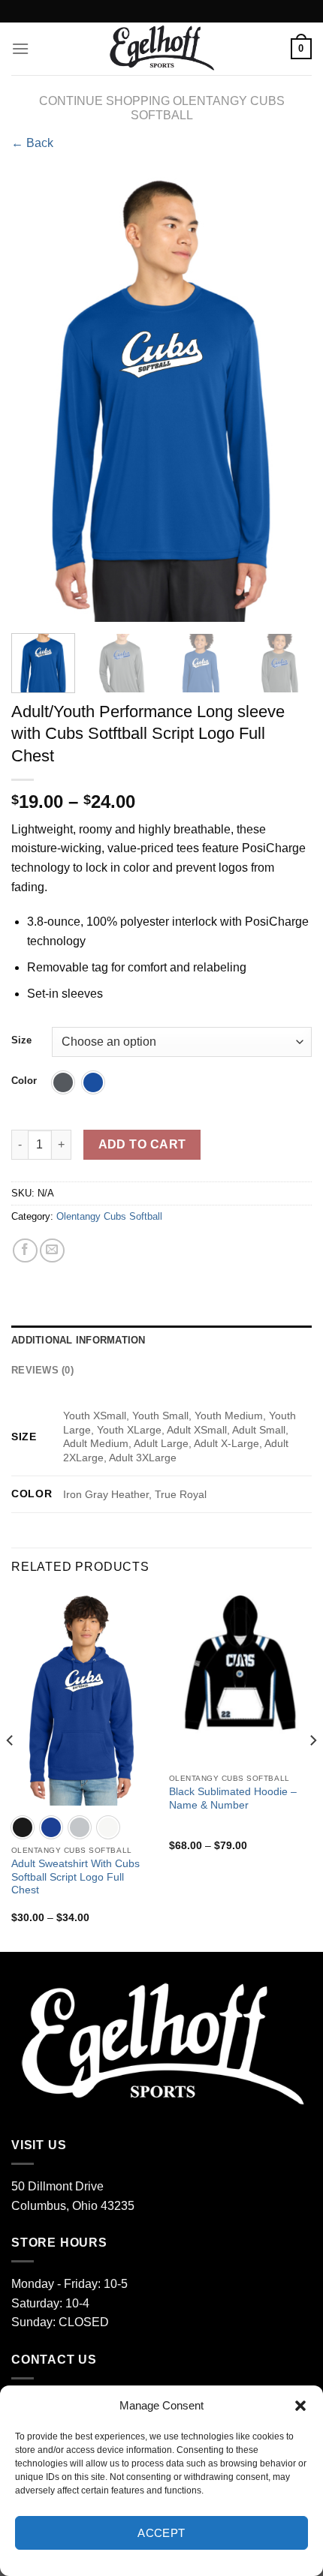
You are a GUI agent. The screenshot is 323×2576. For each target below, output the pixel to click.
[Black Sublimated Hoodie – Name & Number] (240, 1662)
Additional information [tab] (78, 1340)
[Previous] (36, 397)
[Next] (287, 397)
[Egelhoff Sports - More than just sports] (162, 49)
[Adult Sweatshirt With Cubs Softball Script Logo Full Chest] (83, 1698)
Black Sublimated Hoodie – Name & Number (233, 1798)
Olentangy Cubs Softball (109, 1216)
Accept (161, 2533)
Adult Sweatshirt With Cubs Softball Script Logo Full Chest (75, 1877)
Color (24, 1081)
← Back (32, 143)
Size (21, 1040)
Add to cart (142, 1144)
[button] (300, 2406)
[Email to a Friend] (52, 1251)
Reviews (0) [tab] (42, 1370)
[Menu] (20, 48)
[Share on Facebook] (25, 1251)
